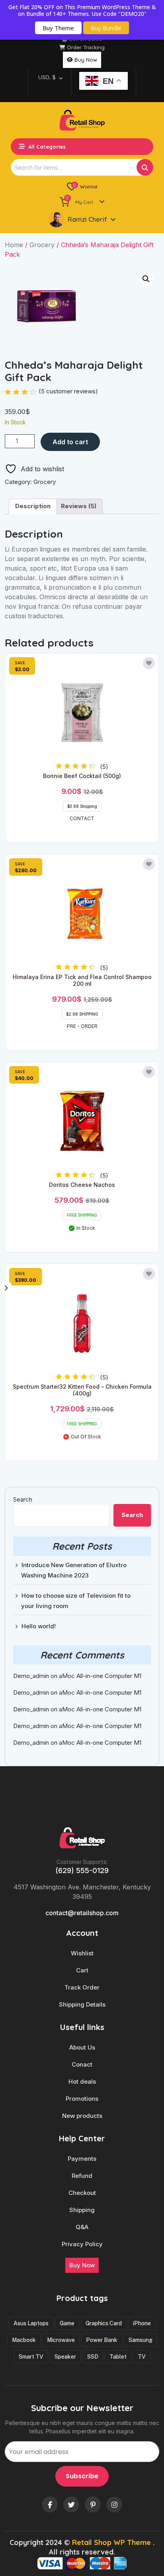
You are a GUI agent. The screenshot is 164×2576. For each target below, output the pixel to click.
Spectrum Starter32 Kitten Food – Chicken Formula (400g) (82, 1390)
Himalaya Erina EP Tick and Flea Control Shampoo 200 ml (82, 980)
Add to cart (70, 442)
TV (142, 2357)
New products (82, 2116)
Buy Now (86, 60)
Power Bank (102, 2340)
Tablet (118, 2357)
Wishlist (82, 1953)
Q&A (82, 2227)
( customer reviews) (68, 391)
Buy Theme (58, 28)
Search (23, 1499)
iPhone (142, 2323)
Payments (82, 2159)
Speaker (65, 2357)
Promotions (82, 2099)
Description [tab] (33, 506)
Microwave (61, 2340)
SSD (93, 2357)
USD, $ (47, 77)
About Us (82, 2048)
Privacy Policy (82, 2244)
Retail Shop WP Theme (111, 2542)
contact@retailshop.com (82, 1913)
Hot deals (82, 2082)
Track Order (82, 1988)
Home (14, 245)
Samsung (141, 2340)
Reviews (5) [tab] (79, 506)
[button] (146, 279)
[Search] (145, 167)
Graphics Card (104, 2323)
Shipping (82, 2210)
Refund (82, 2176)
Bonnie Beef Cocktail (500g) (82, 776)
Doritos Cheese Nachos (82, 1185)
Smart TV (31, 2357)
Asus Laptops (31, 2323)
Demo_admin (31, 1676)
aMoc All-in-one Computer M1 (100, 1676)
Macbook (24, 2340)
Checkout (82, 2193)
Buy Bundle (106, 28)
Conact (82, 2065)
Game (67, 2323)
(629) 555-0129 (82, 1871)
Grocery (42, 245)
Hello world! (39, 1626)
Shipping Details (82, 2005)
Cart (82, 1970)
